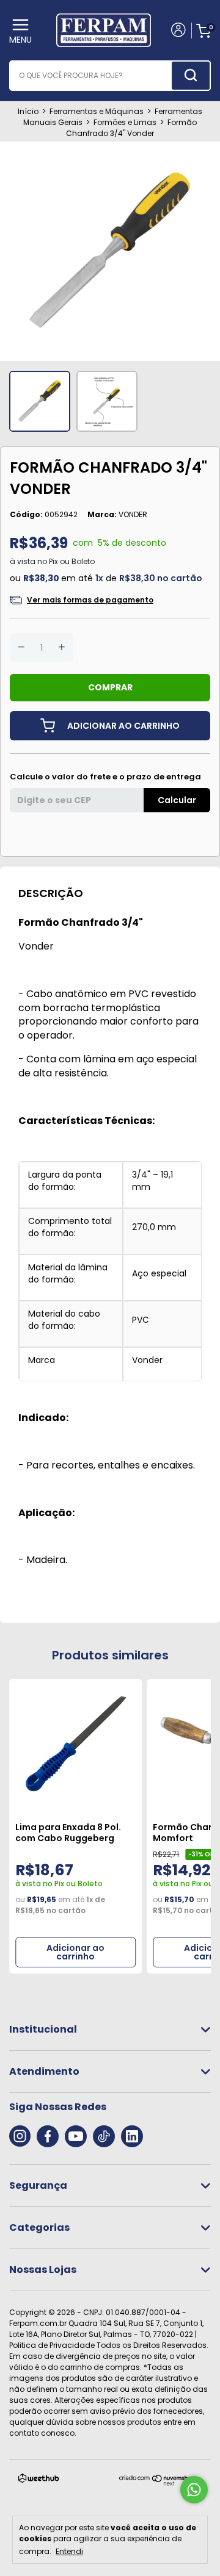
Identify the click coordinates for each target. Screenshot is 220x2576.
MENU (20, 40)
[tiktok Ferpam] (104, 2136)
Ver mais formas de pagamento (90, 600)
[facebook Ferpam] (48, 2136)
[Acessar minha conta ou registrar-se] (178, 31)
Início (28, 111)
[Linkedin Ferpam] (132, 2136)
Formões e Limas (125, 122)
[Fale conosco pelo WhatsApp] (194, 2490)
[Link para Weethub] (39, 2481)
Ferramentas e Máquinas (97, 111)
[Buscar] (191, 76)
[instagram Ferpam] (20, 2136)
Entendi (69, 2551)
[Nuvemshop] (157, 2483)
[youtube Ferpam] (76, 2136)
